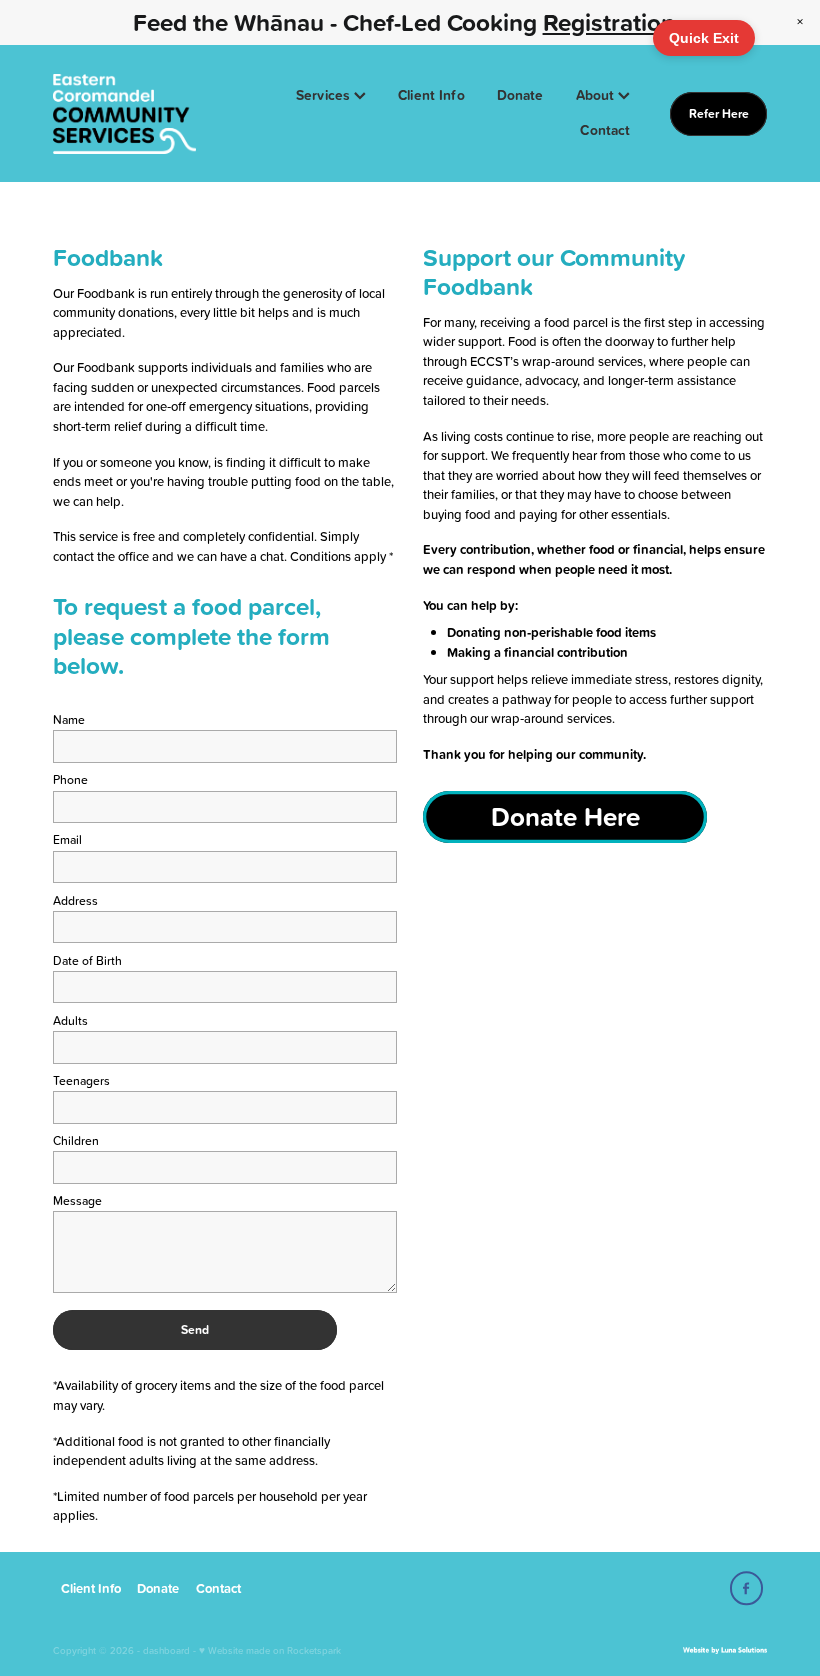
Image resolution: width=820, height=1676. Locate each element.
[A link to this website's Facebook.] (746, 1588)
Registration (609, 22)
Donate (520, 95)
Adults (70, 1021)
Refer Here (719, 113)
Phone (70, 780)
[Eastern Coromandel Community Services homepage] (124, 114)
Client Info (431, 95)
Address (75, 901)
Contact (605, 130)
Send (195, 1329)
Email (67, 840)
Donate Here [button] (565, 816)
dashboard (166, 1650)
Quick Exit (704, 38)
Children (76, 1141)
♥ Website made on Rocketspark (270, 1650)
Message (77, 1201)
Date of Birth (87, 961)
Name (69, 720)
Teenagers (81, 1081)
